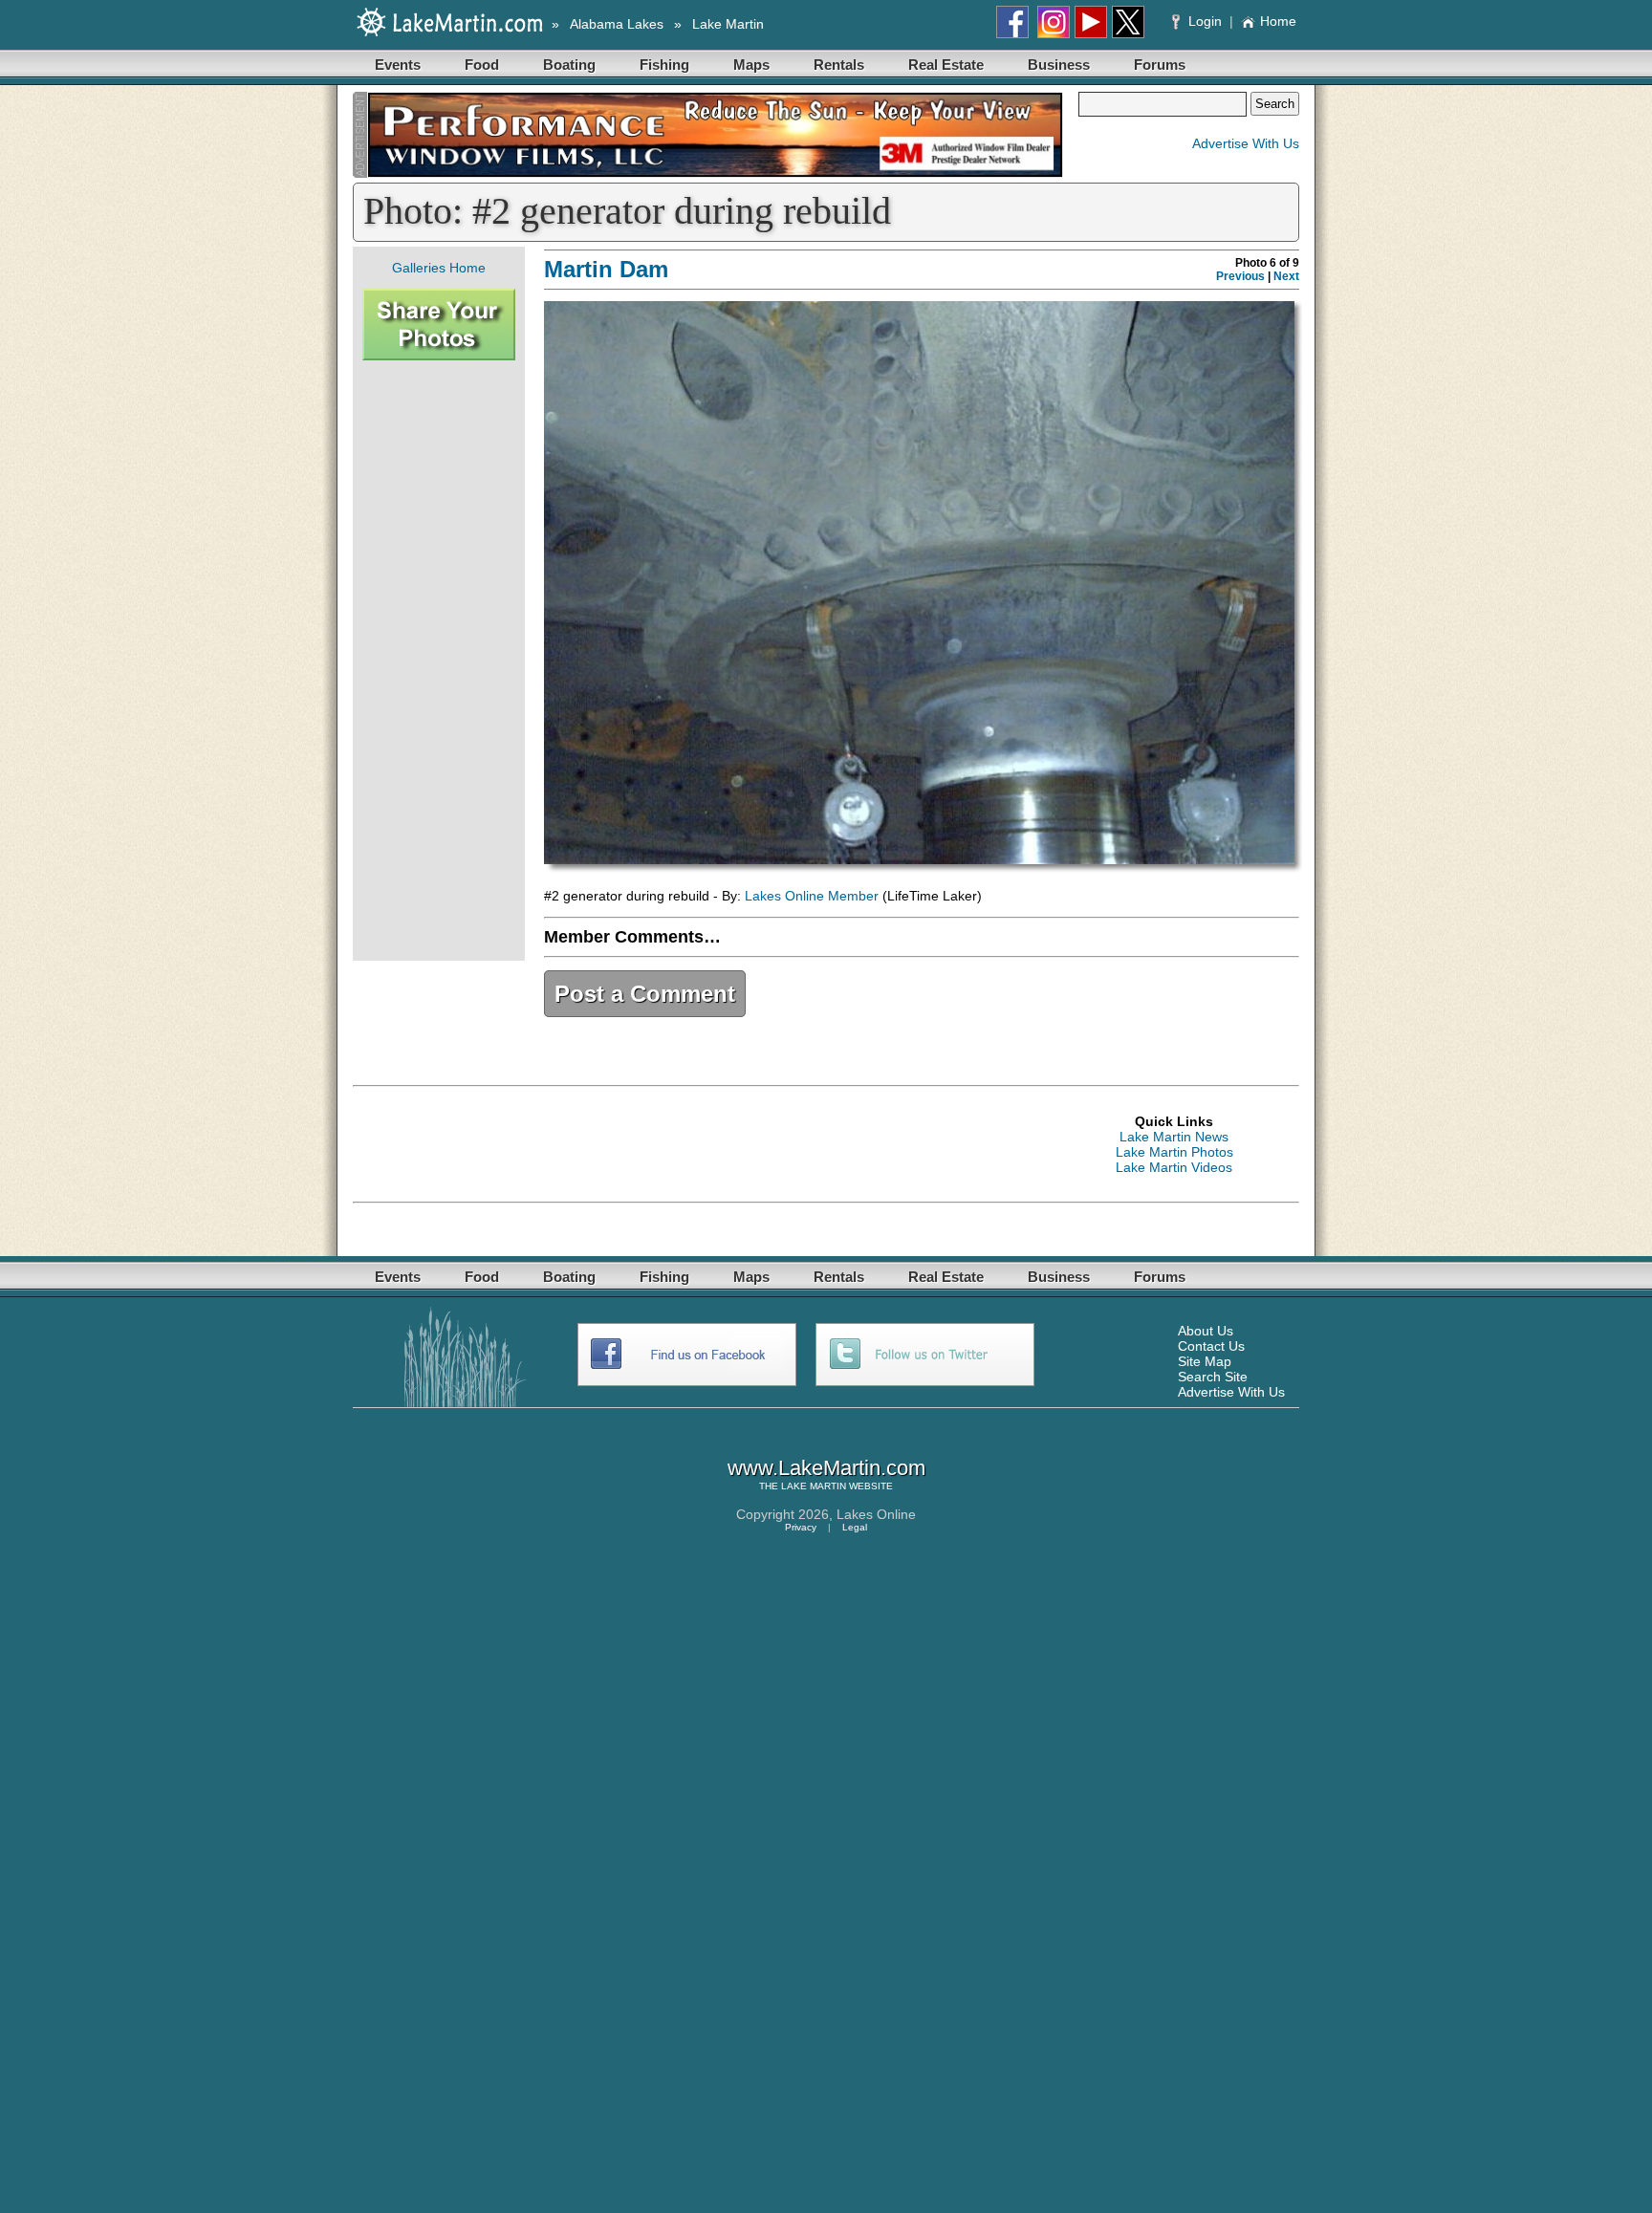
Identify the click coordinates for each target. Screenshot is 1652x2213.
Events (398, 65)
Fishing (664, 65)
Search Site (1213, 1377)
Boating (569, 65)
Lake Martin (728, 24)
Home (1278, 21)
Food (482, 65)
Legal (855, 1527)
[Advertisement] (439, 661)
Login (1205, 21)
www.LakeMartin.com (826, 1468)
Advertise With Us (1246, 143)
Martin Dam (606, 269)
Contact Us (1211, 1346)
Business (1059, 65)
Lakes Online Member (812, 896)
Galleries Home (439, 268)
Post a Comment (645, 994)
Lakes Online (876, 1514)
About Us (1206, 1331)
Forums (1160, 65)
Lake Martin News (1174, 1137)
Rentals (839, 65)
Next (1286, 276)
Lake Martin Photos (1174, 1152)
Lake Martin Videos (1174, 1167)
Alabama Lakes (617, 24)
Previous (1240, 276)
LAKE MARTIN (814, 1486)
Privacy (801, 1527)
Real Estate (946, 65)
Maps (751, 65)
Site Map (1205, 1361)
